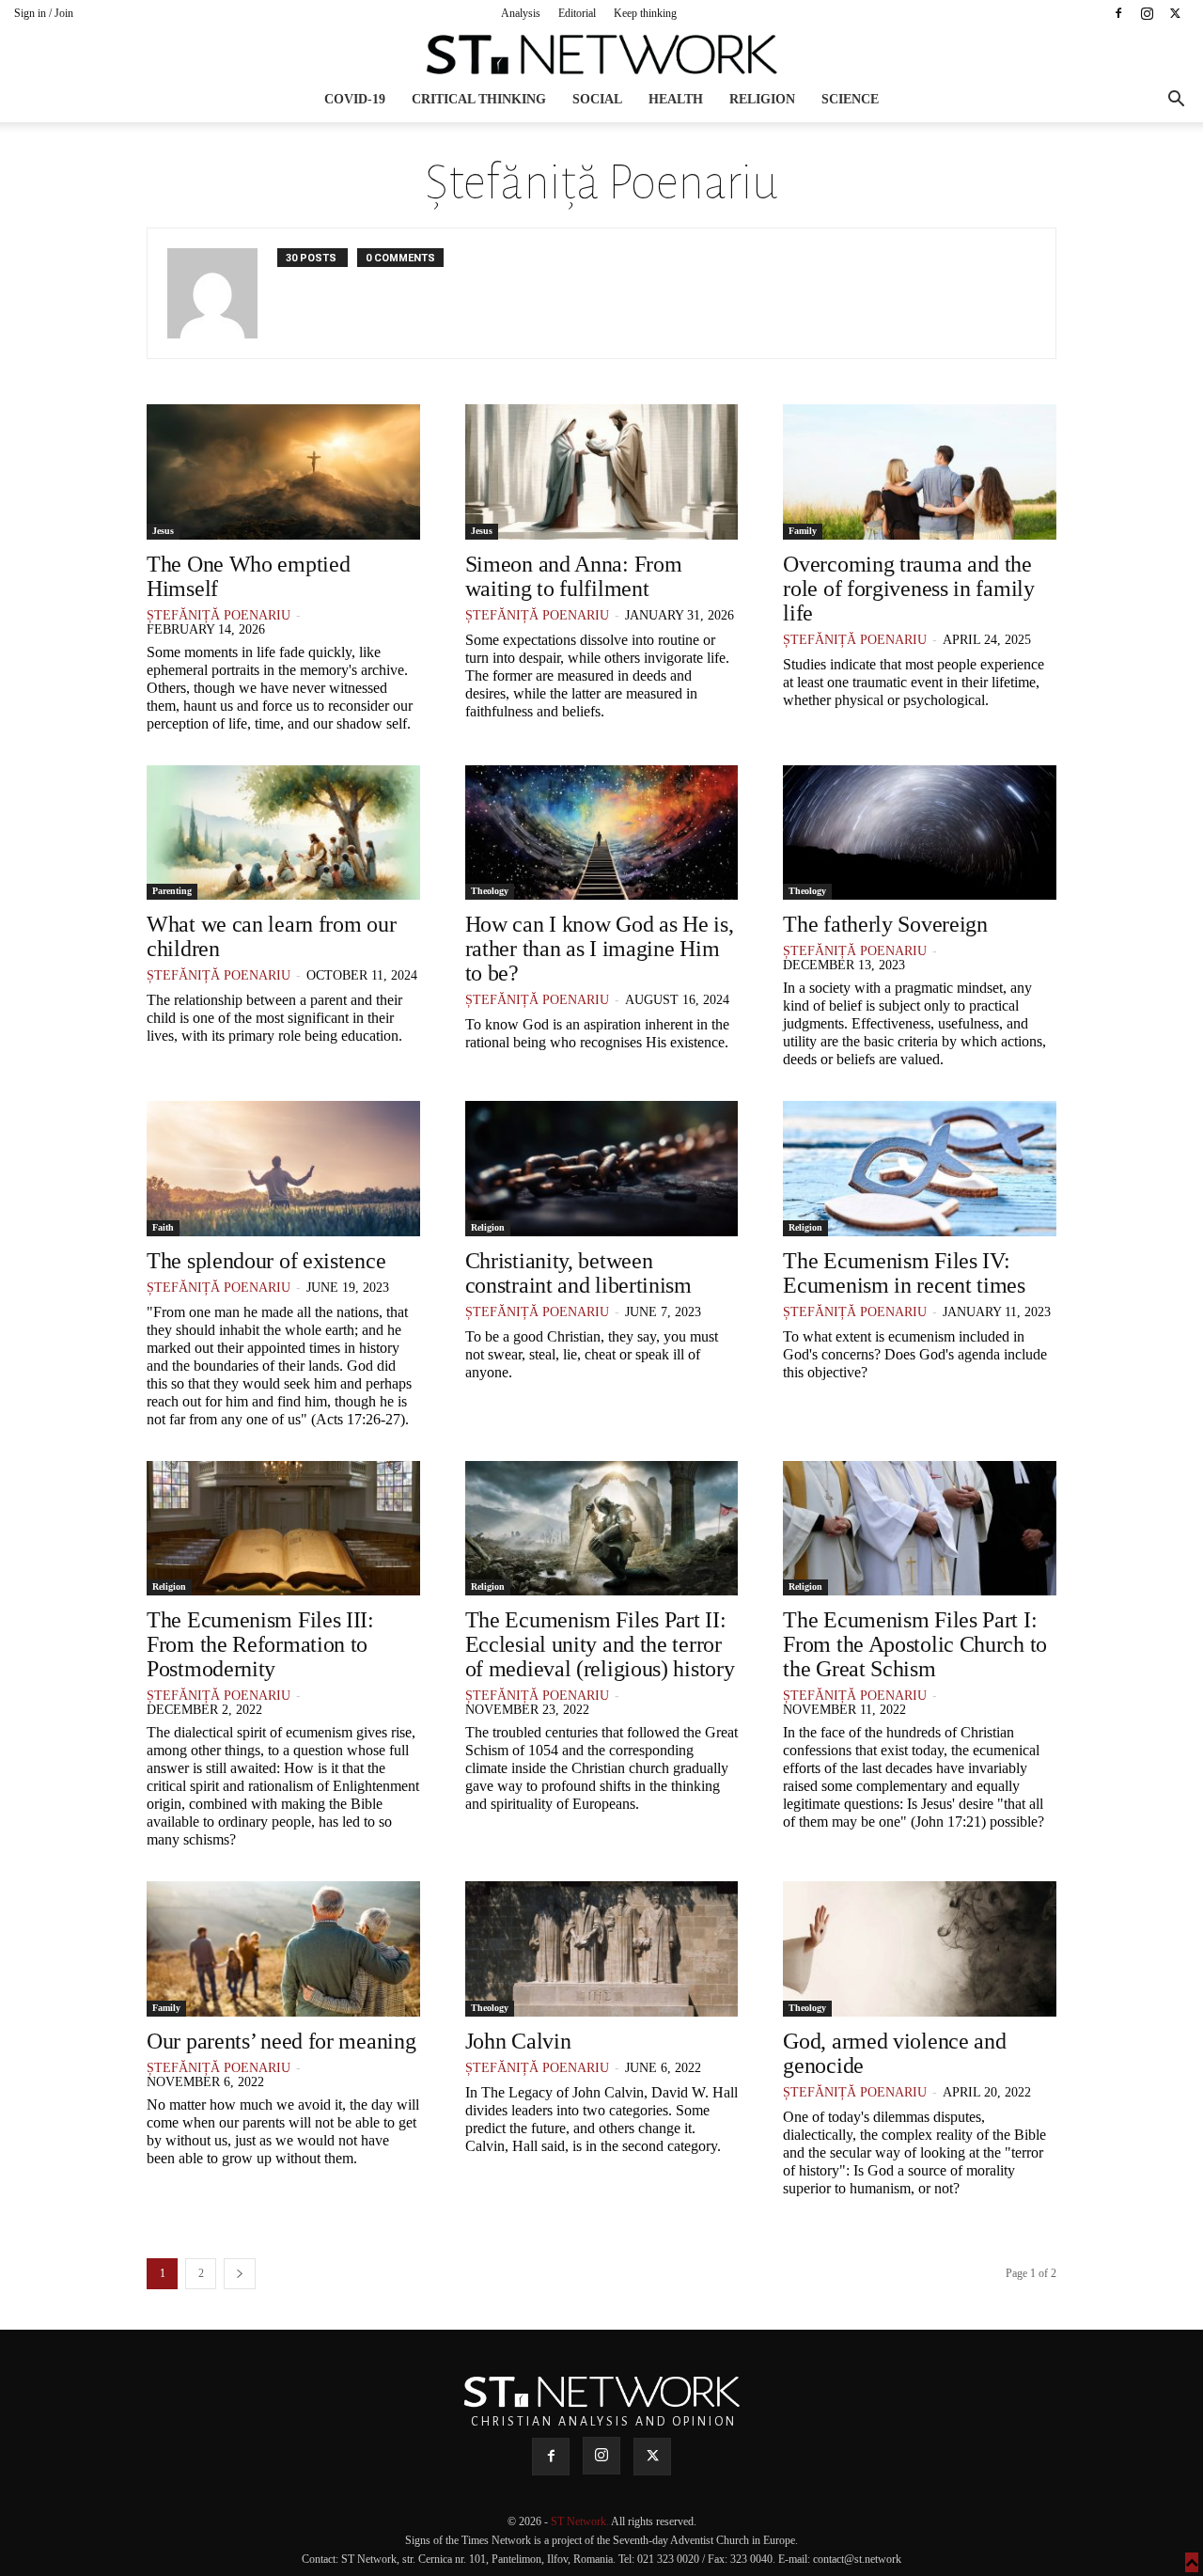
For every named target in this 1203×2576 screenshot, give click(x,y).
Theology (490, 891)
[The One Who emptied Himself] (283, 472)
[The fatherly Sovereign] (920, 833)
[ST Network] (601, 55)
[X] (1175, 13)
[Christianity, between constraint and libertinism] (602, 1169)
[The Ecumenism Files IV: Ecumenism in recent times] (920, 1169)
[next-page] (240, 2274)
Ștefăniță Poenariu (219, 615)
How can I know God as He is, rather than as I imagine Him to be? (600, 949)
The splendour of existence (266, 1261)
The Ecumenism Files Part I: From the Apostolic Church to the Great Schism (915, 1644)
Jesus (163, 531)
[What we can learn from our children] (283, 833)
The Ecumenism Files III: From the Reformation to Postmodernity (260, 1644)
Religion (762, 99)
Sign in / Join (44, 13)
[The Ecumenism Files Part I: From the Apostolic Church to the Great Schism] (920, 1529)
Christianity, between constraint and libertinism (578, 1273)
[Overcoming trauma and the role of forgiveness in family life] (920, 472)
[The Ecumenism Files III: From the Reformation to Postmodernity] (283, 1529)
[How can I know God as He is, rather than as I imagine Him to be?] (602, 833)
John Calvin (518, 2041)
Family (803, 531)
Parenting (172, 891)
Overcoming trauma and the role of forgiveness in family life (908, 589)
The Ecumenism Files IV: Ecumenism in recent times (906, 1273)
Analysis (521, 13)
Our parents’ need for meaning (281, 2041)
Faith (163, 1227)
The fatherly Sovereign (885, 924)
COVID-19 (355, 99)
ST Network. (581, 2521)
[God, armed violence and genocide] (920, 1949)
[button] (1176, 101)
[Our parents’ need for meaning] (283, 1949)
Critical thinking (479, 99)
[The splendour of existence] (283, 1169)
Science (850, 99)
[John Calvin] (602, 1949)
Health (676, 99)
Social (597, 99)
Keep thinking (645, 13)
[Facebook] (1118, 13)
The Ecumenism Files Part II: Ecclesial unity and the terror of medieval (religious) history (600, 1644)
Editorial (577, 13)
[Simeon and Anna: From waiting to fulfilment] (602, 472)
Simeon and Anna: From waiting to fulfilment (574, 576)
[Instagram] (1147, 13)
